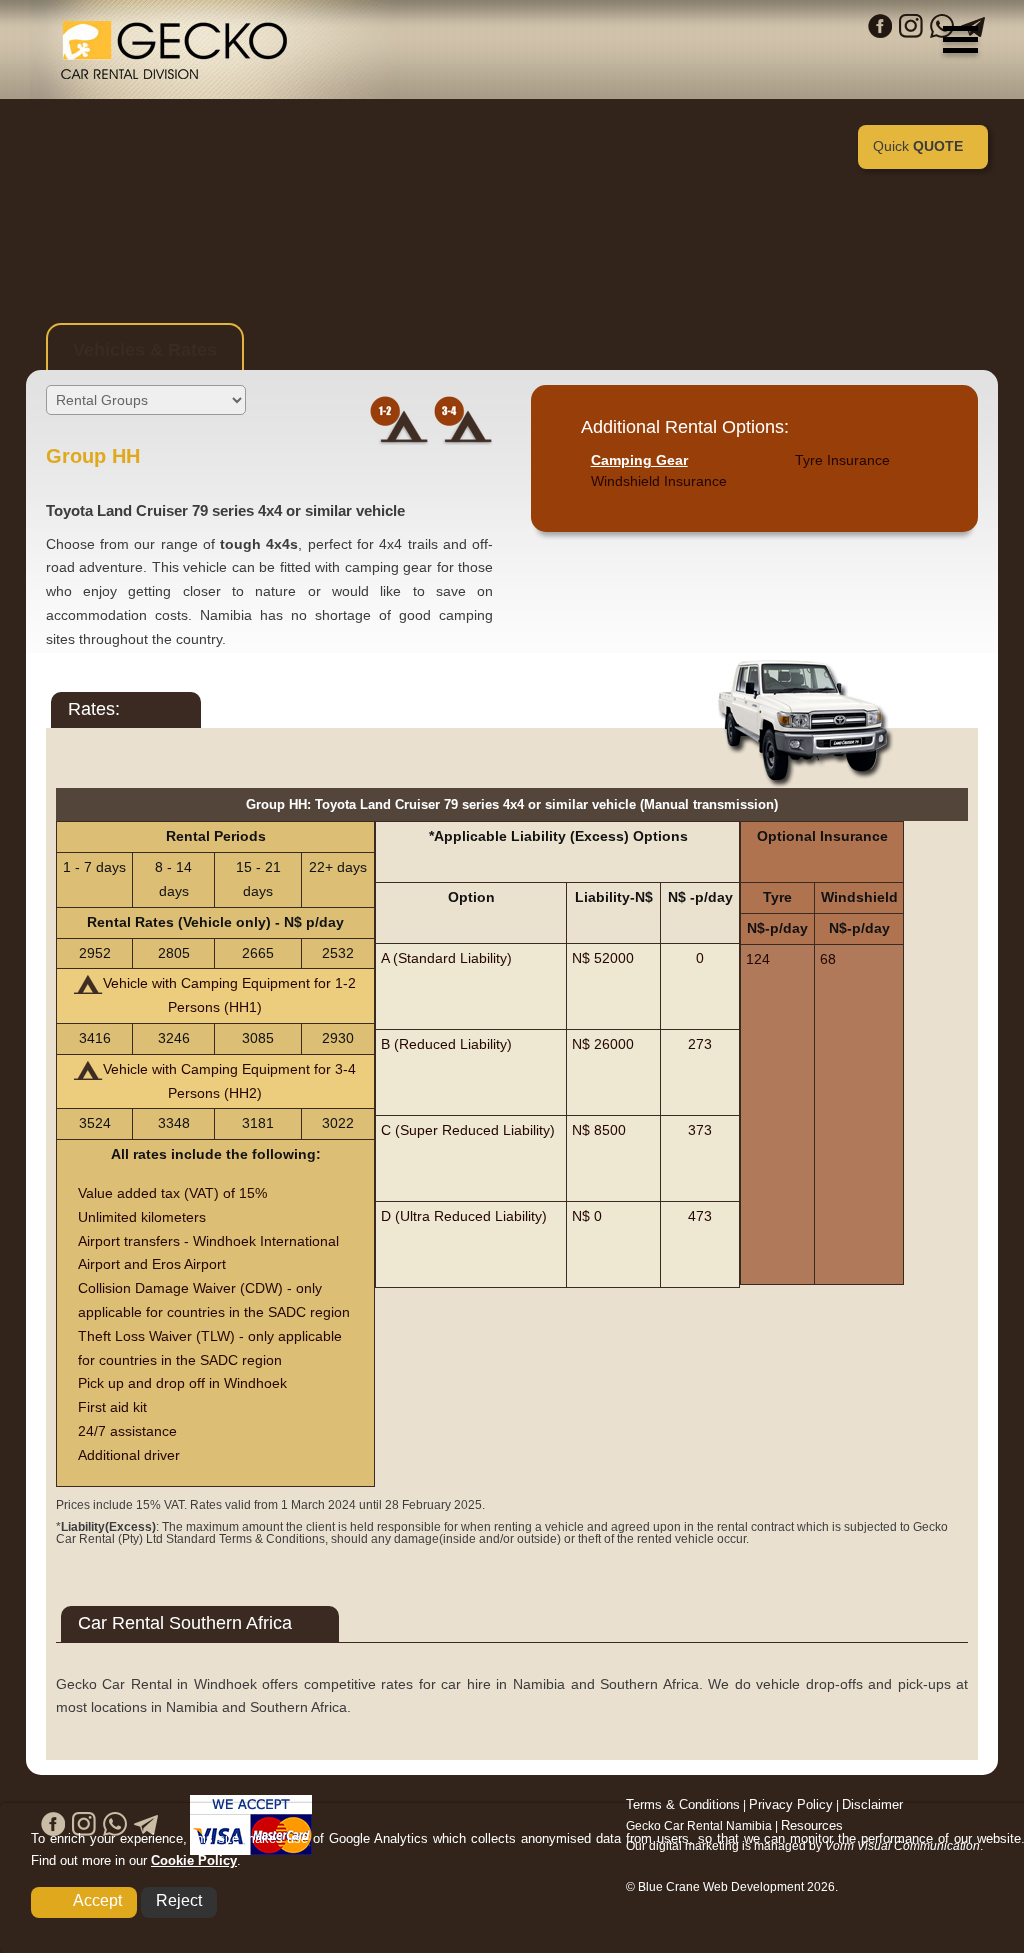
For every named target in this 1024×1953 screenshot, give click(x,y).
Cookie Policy (194, 1860)
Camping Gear (639, 460)
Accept (97, 1900)
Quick (918, 146)
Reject (179, 1900)
